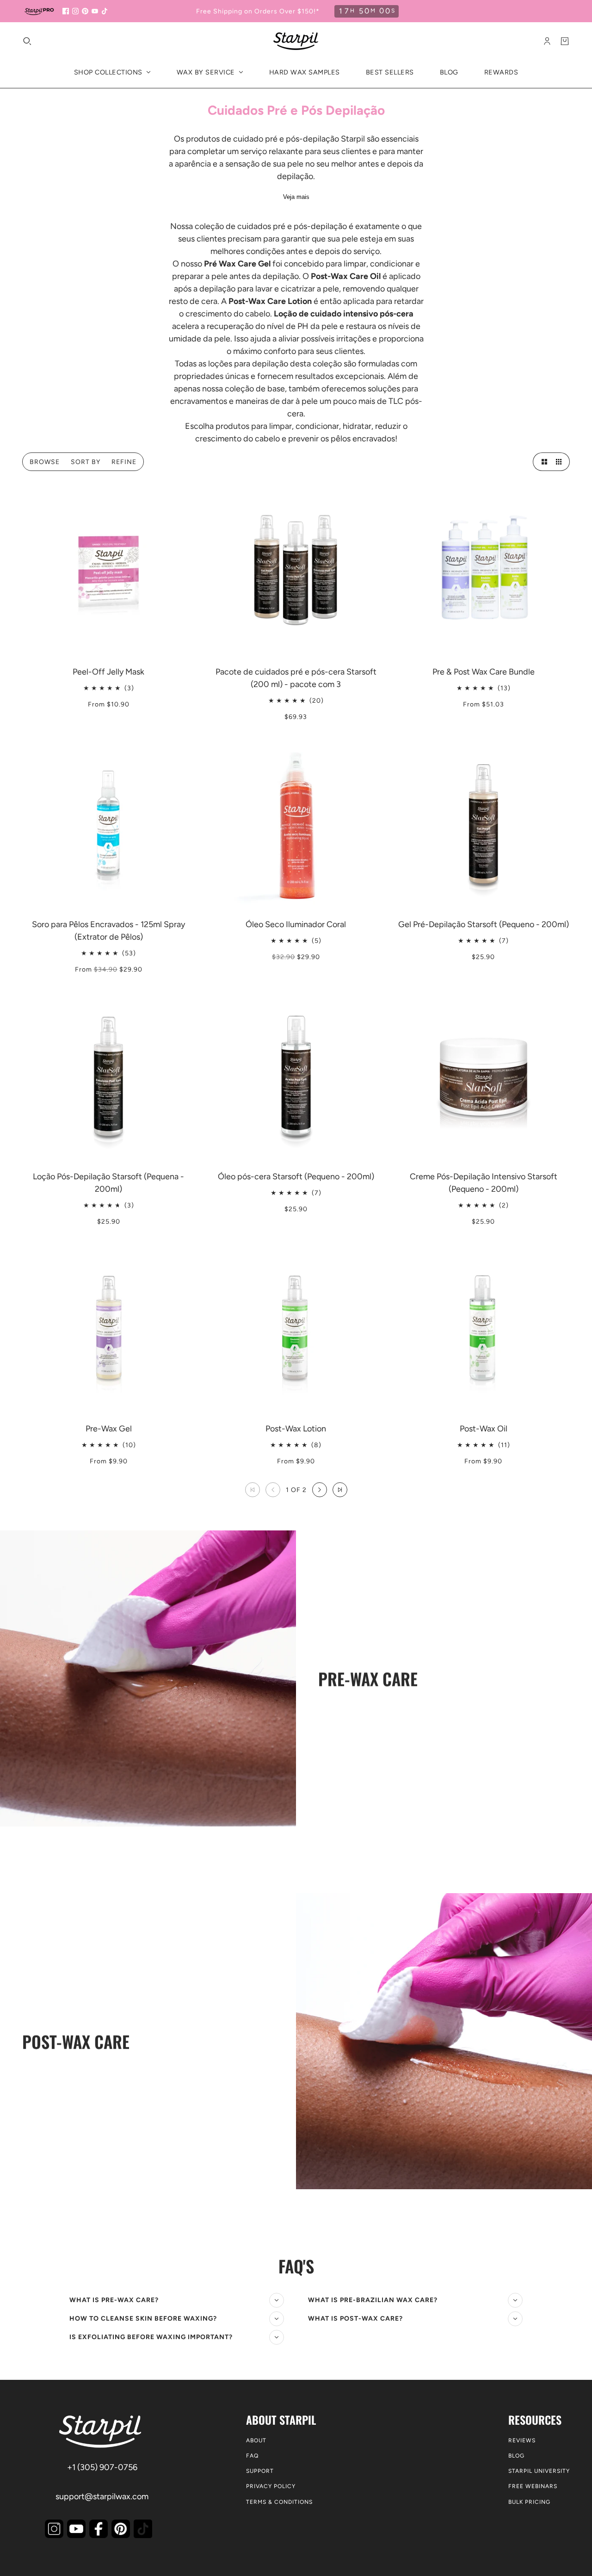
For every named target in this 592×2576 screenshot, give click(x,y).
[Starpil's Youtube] (76, 2529)
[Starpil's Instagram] (54, 2529)
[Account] (547, 41)
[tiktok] (105, 11)
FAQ (252, 2456)
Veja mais (296, 197)
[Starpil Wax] (296, 41)
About (256, 2440)
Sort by (86, 462)
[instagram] (75, 11)
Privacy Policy (271, 2486)
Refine (124, 462)
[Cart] (565, 41)
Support (260, 2471)
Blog (516, 2456)
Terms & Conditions (279, 2502)
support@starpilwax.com (102, 2496)
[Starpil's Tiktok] (143, 2529)
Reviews (522, 2440)
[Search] (27, 41)
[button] (542, 462)
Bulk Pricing (529, 2502)
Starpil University (539, 2471)
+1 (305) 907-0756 (102, 2467)
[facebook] (66, 11)
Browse (45, 462)
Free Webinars (533, 2486)
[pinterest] (85, 11)
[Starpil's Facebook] (99, 2529)
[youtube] (95, 11)
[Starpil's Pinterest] (121, 2529)
